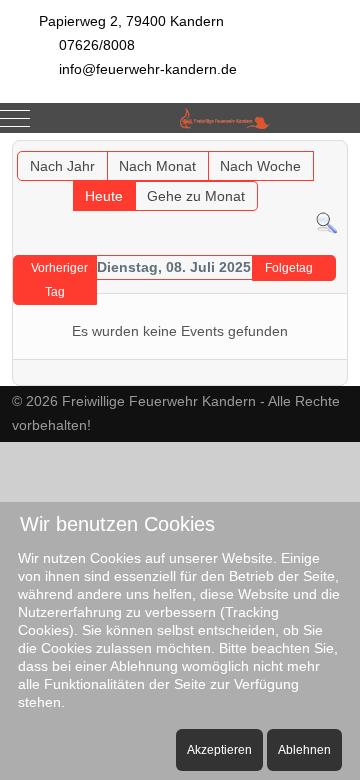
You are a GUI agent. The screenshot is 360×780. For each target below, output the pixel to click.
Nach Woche (260, 166)
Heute (104, 196)
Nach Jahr (62, 166)
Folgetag (289, 268)
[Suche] (326, 222)
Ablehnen (304, 750)
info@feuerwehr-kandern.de (148, 69)
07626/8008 (97, 45)
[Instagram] (338, 88)
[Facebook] (294, 88)
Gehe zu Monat (196, 196)
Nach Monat (157, 166)
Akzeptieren (219, 750)
